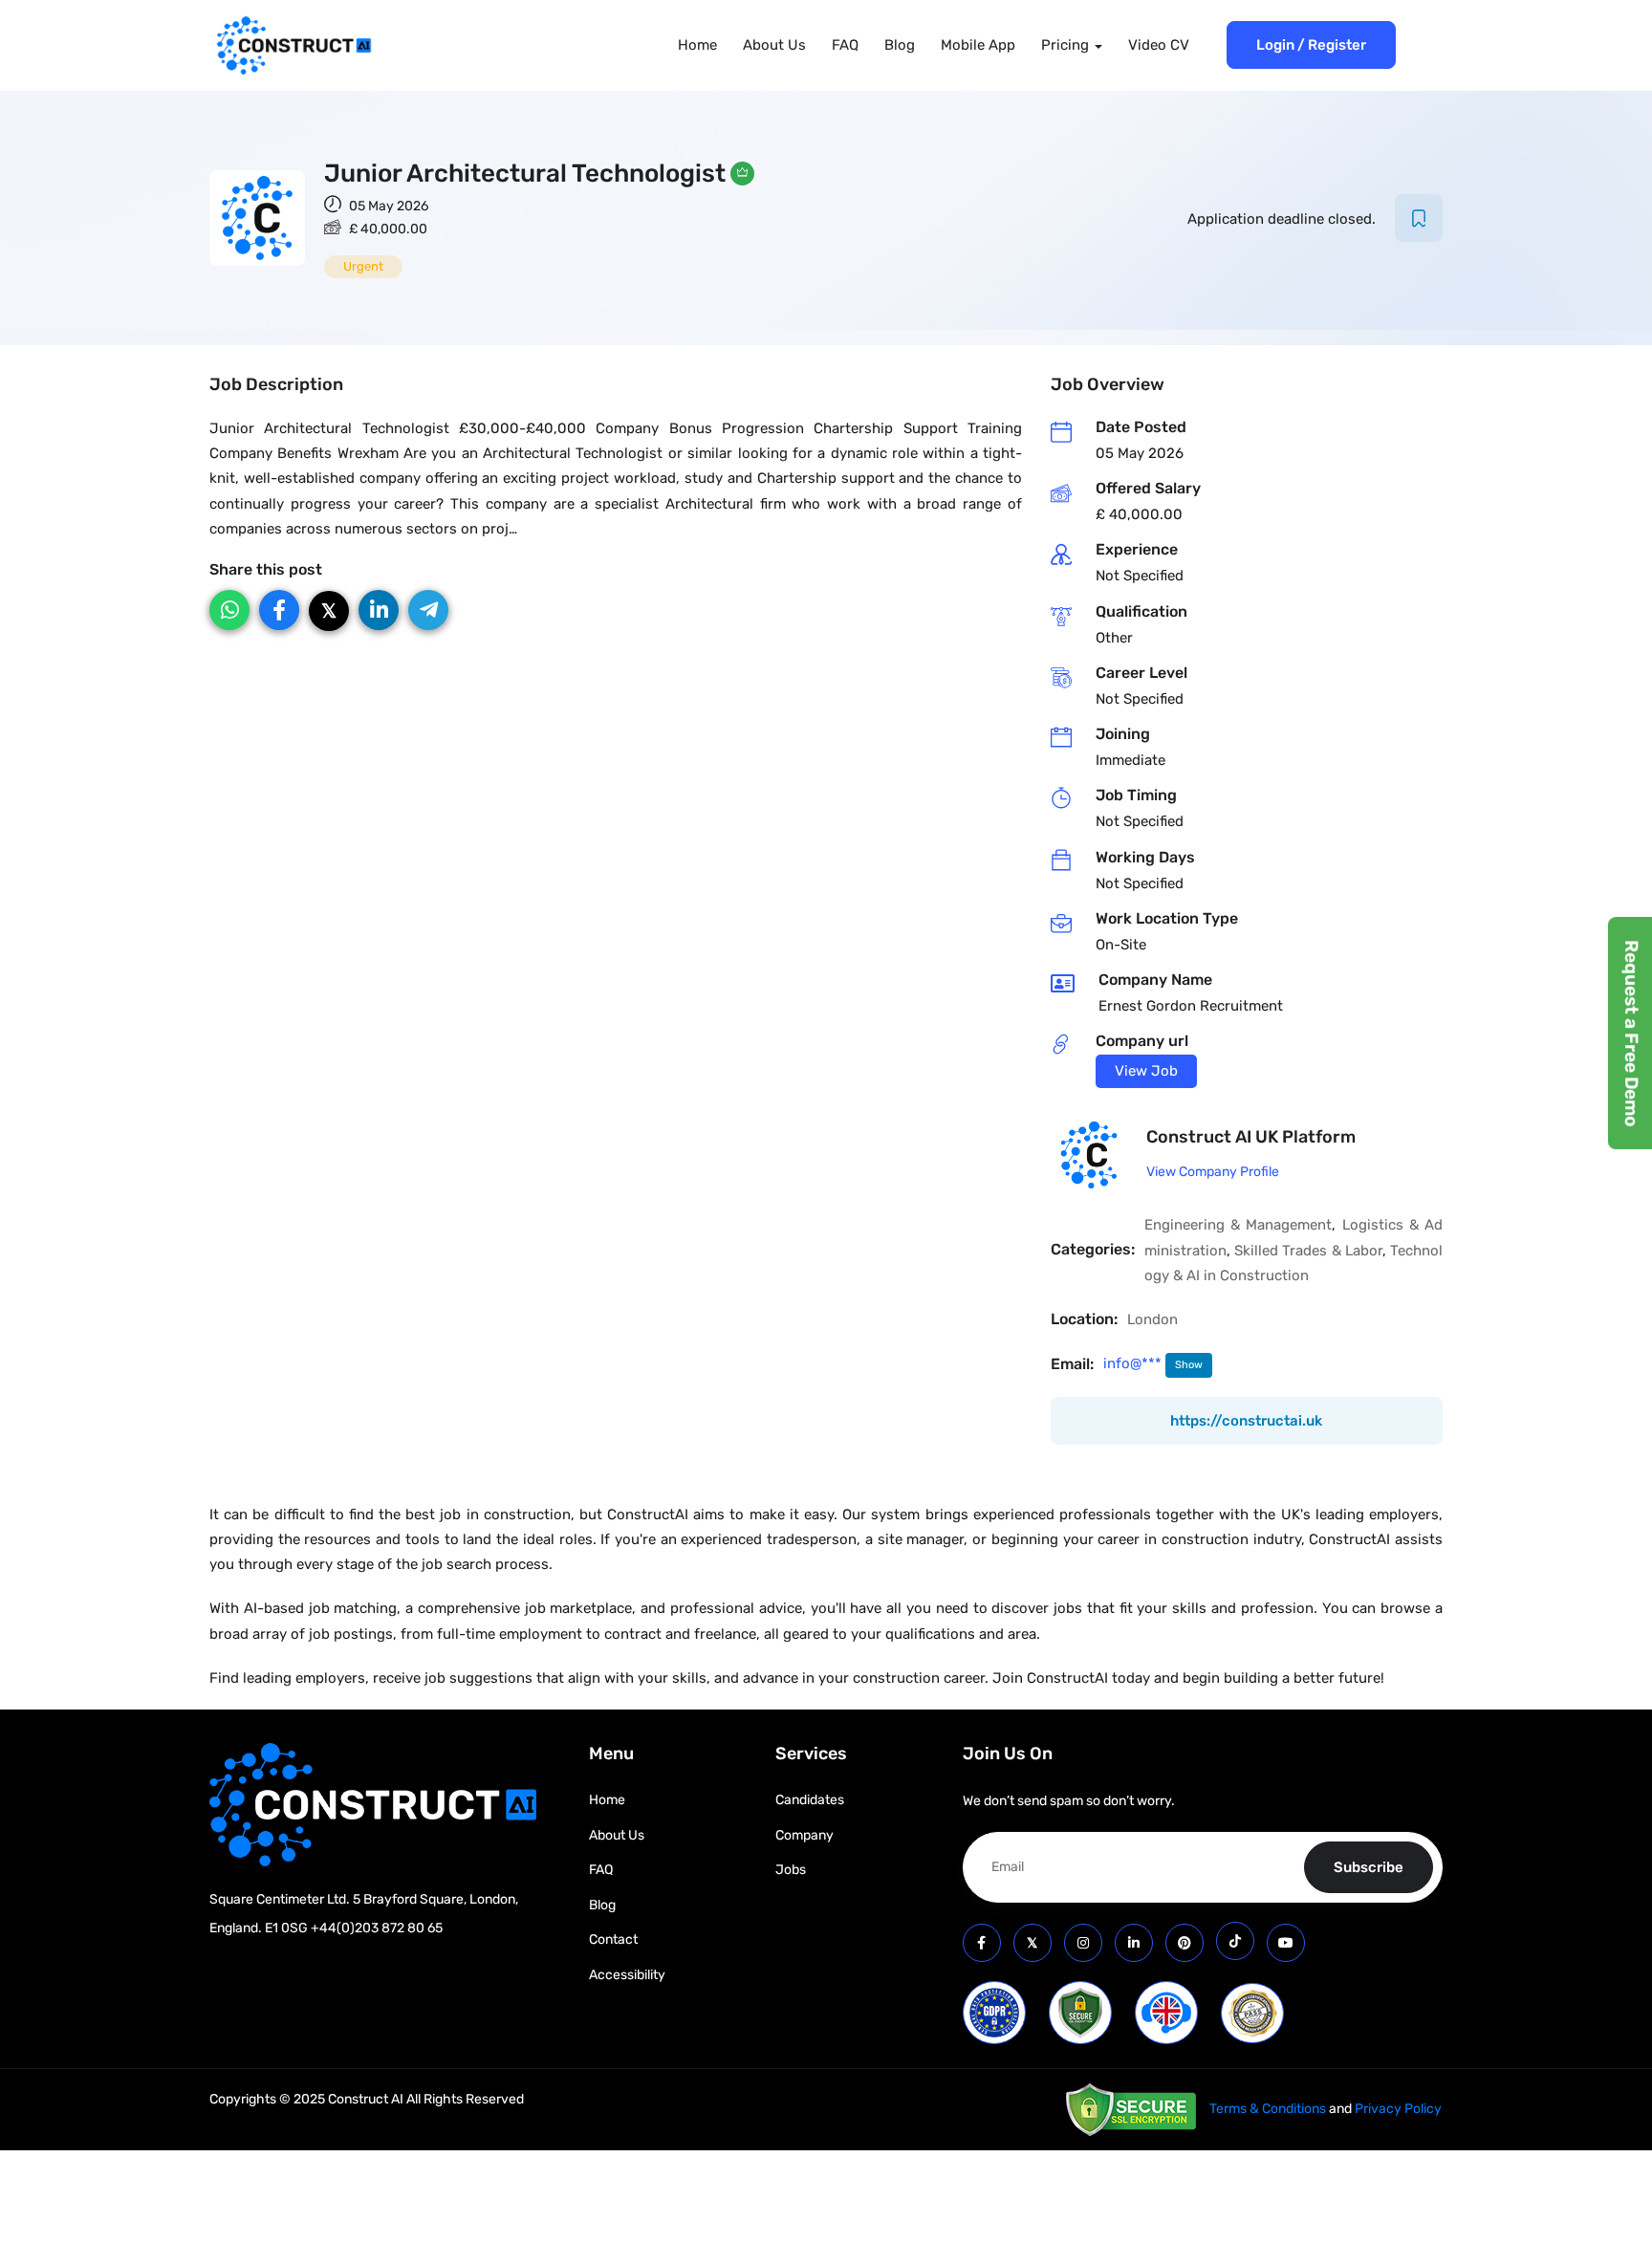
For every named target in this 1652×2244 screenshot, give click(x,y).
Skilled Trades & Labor (1308, 1251)
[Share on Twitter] (329, 611)
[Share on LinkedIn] (379, 610)
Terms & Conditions (1268, 2109)
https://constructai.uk (1246, 1421)
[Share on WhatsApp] (229, 610)
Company (804, 1835)
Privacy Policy (1398, 2109)
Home (697, 45)
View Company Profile (1213, 1172)
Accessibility (627, 1975)
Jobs (791, 1870)
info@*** (1134, 1363)
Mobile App (978, 45)
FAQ (845, 45)
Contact (613, 1939)
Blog (900, 45)
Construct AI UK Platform (1251, 1137)
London (1152, 1319)
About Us (774, 45)
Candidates (810, 1800)
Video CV (1159, 45)
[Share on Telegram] (428, 610)
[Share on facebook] (279, 610)
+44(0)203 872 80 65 (377, 1928)
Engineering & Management (1238, 1225)
